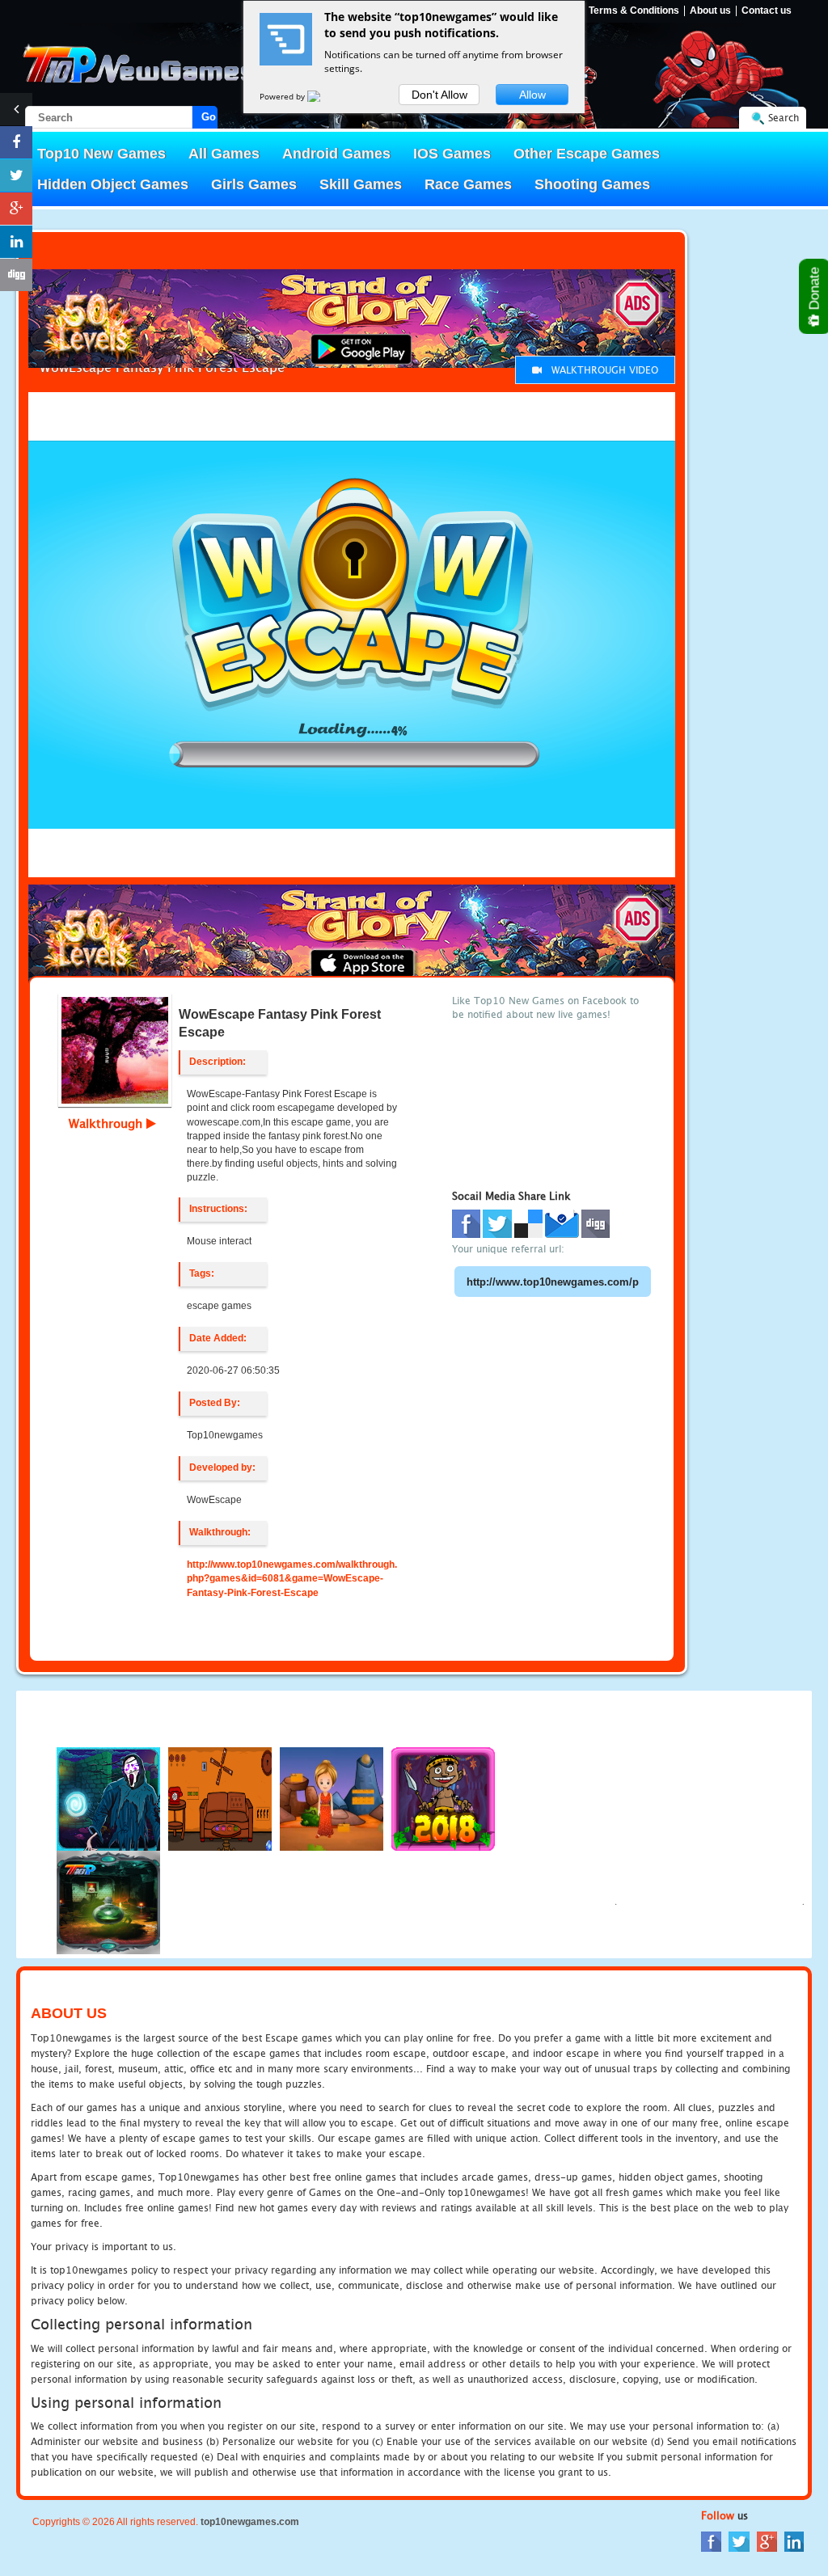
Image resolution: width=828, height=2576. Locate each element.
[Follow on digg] (16, 275)
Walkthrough (108, 1123)
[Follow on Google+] (16, 209)
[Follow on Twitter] (16, 175)
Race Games (468, 184)
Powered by (283, 96)
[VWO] (323, 96)
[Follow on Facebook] (16, 142)
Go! (209, 117)
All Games (224, 154)
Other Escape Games (587, 154)
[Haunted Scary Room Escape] (108, 1901)
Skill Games (361, 184)
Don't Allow (439, 95)
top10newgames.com (250, 2522)
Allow (532, 95)
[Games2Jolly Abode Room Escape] (220, 1798)
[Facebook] (711, 2541)
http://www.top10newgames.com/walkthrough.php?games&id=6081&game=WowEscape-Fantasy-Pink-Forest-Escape (292, 1578)
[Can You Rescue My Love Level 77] (332, 1798)
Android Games (336, 154)
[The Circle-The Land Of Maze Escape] (108, 1798)
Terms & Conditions (634, 11)
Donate (815, 290)
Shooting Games (592, 184)
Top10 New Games (101, 154)
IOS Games (452, 154)
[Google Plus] (767, 2541)
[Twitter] (739, 2541)
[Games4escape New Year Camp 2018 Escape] (443, 1798)
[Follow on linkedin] (16, 242)
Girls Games (254, 184)
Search (784, 118)
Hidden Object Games (113, 184)
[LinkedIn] (794, 2541)
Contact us (767, 11)
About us (710, 11)
